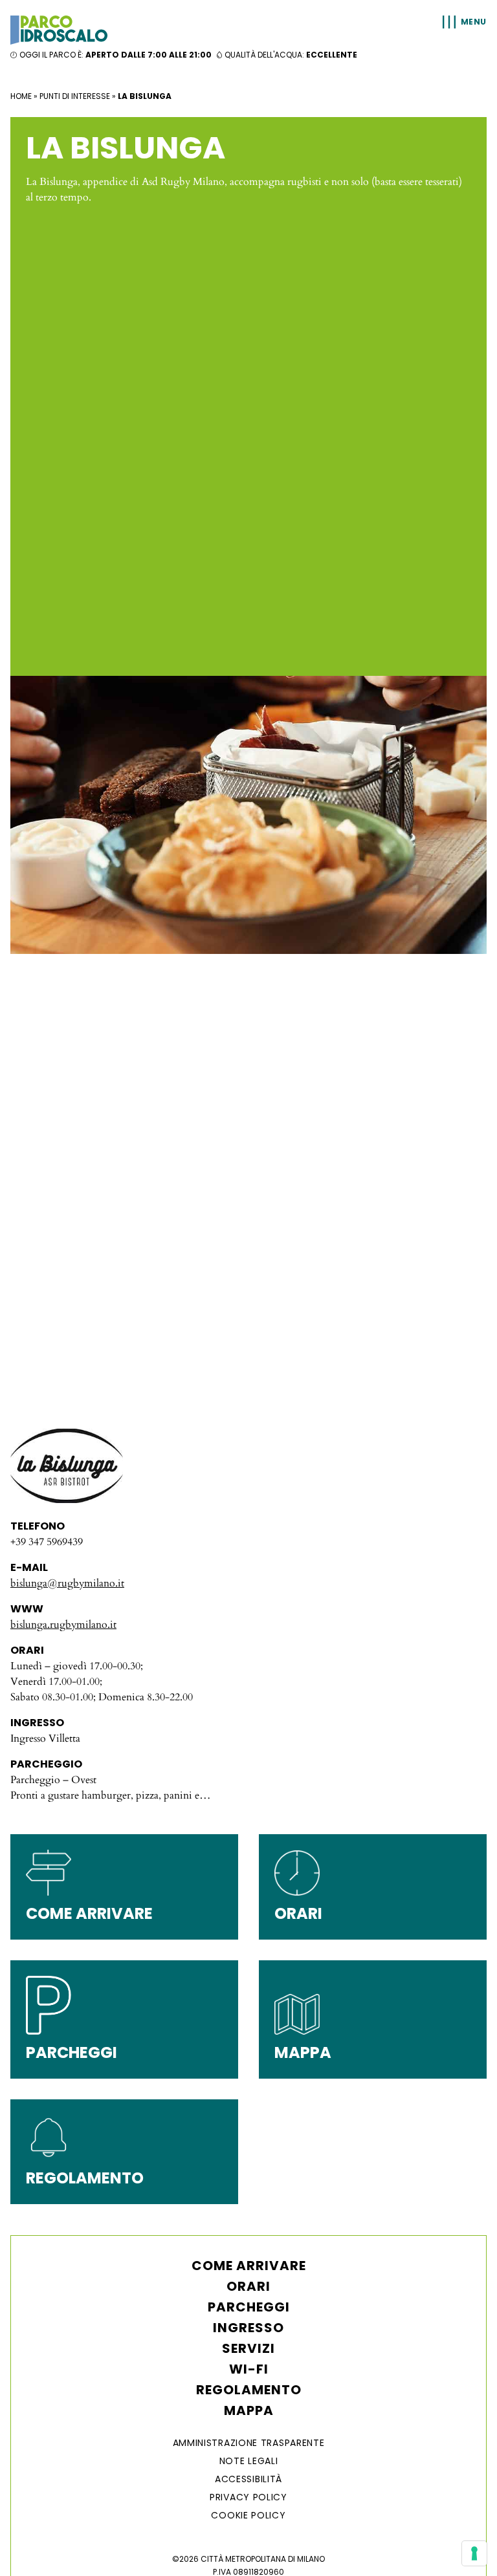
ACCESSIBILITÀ (248, 2479)
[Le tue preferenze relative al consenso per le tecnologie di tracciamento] (474, 2553)
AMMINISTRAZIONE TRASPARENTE (249, 2443)
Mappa (249, 2410)
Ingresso (248, 2328)
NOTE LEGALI (249, 2461)
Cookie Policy (248, 2515)
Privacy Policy (248, 2497)
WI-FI (249, 2369)
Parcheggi (249, 2307)
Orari (248, 2286)
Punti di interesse (75, 96)
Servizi (248, 2348)
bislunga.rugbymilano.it (63, 1625)
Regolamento (249, 2390)
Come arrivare (249, 2266)
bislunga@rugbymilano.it (67, 1583)
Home (21, 96)
